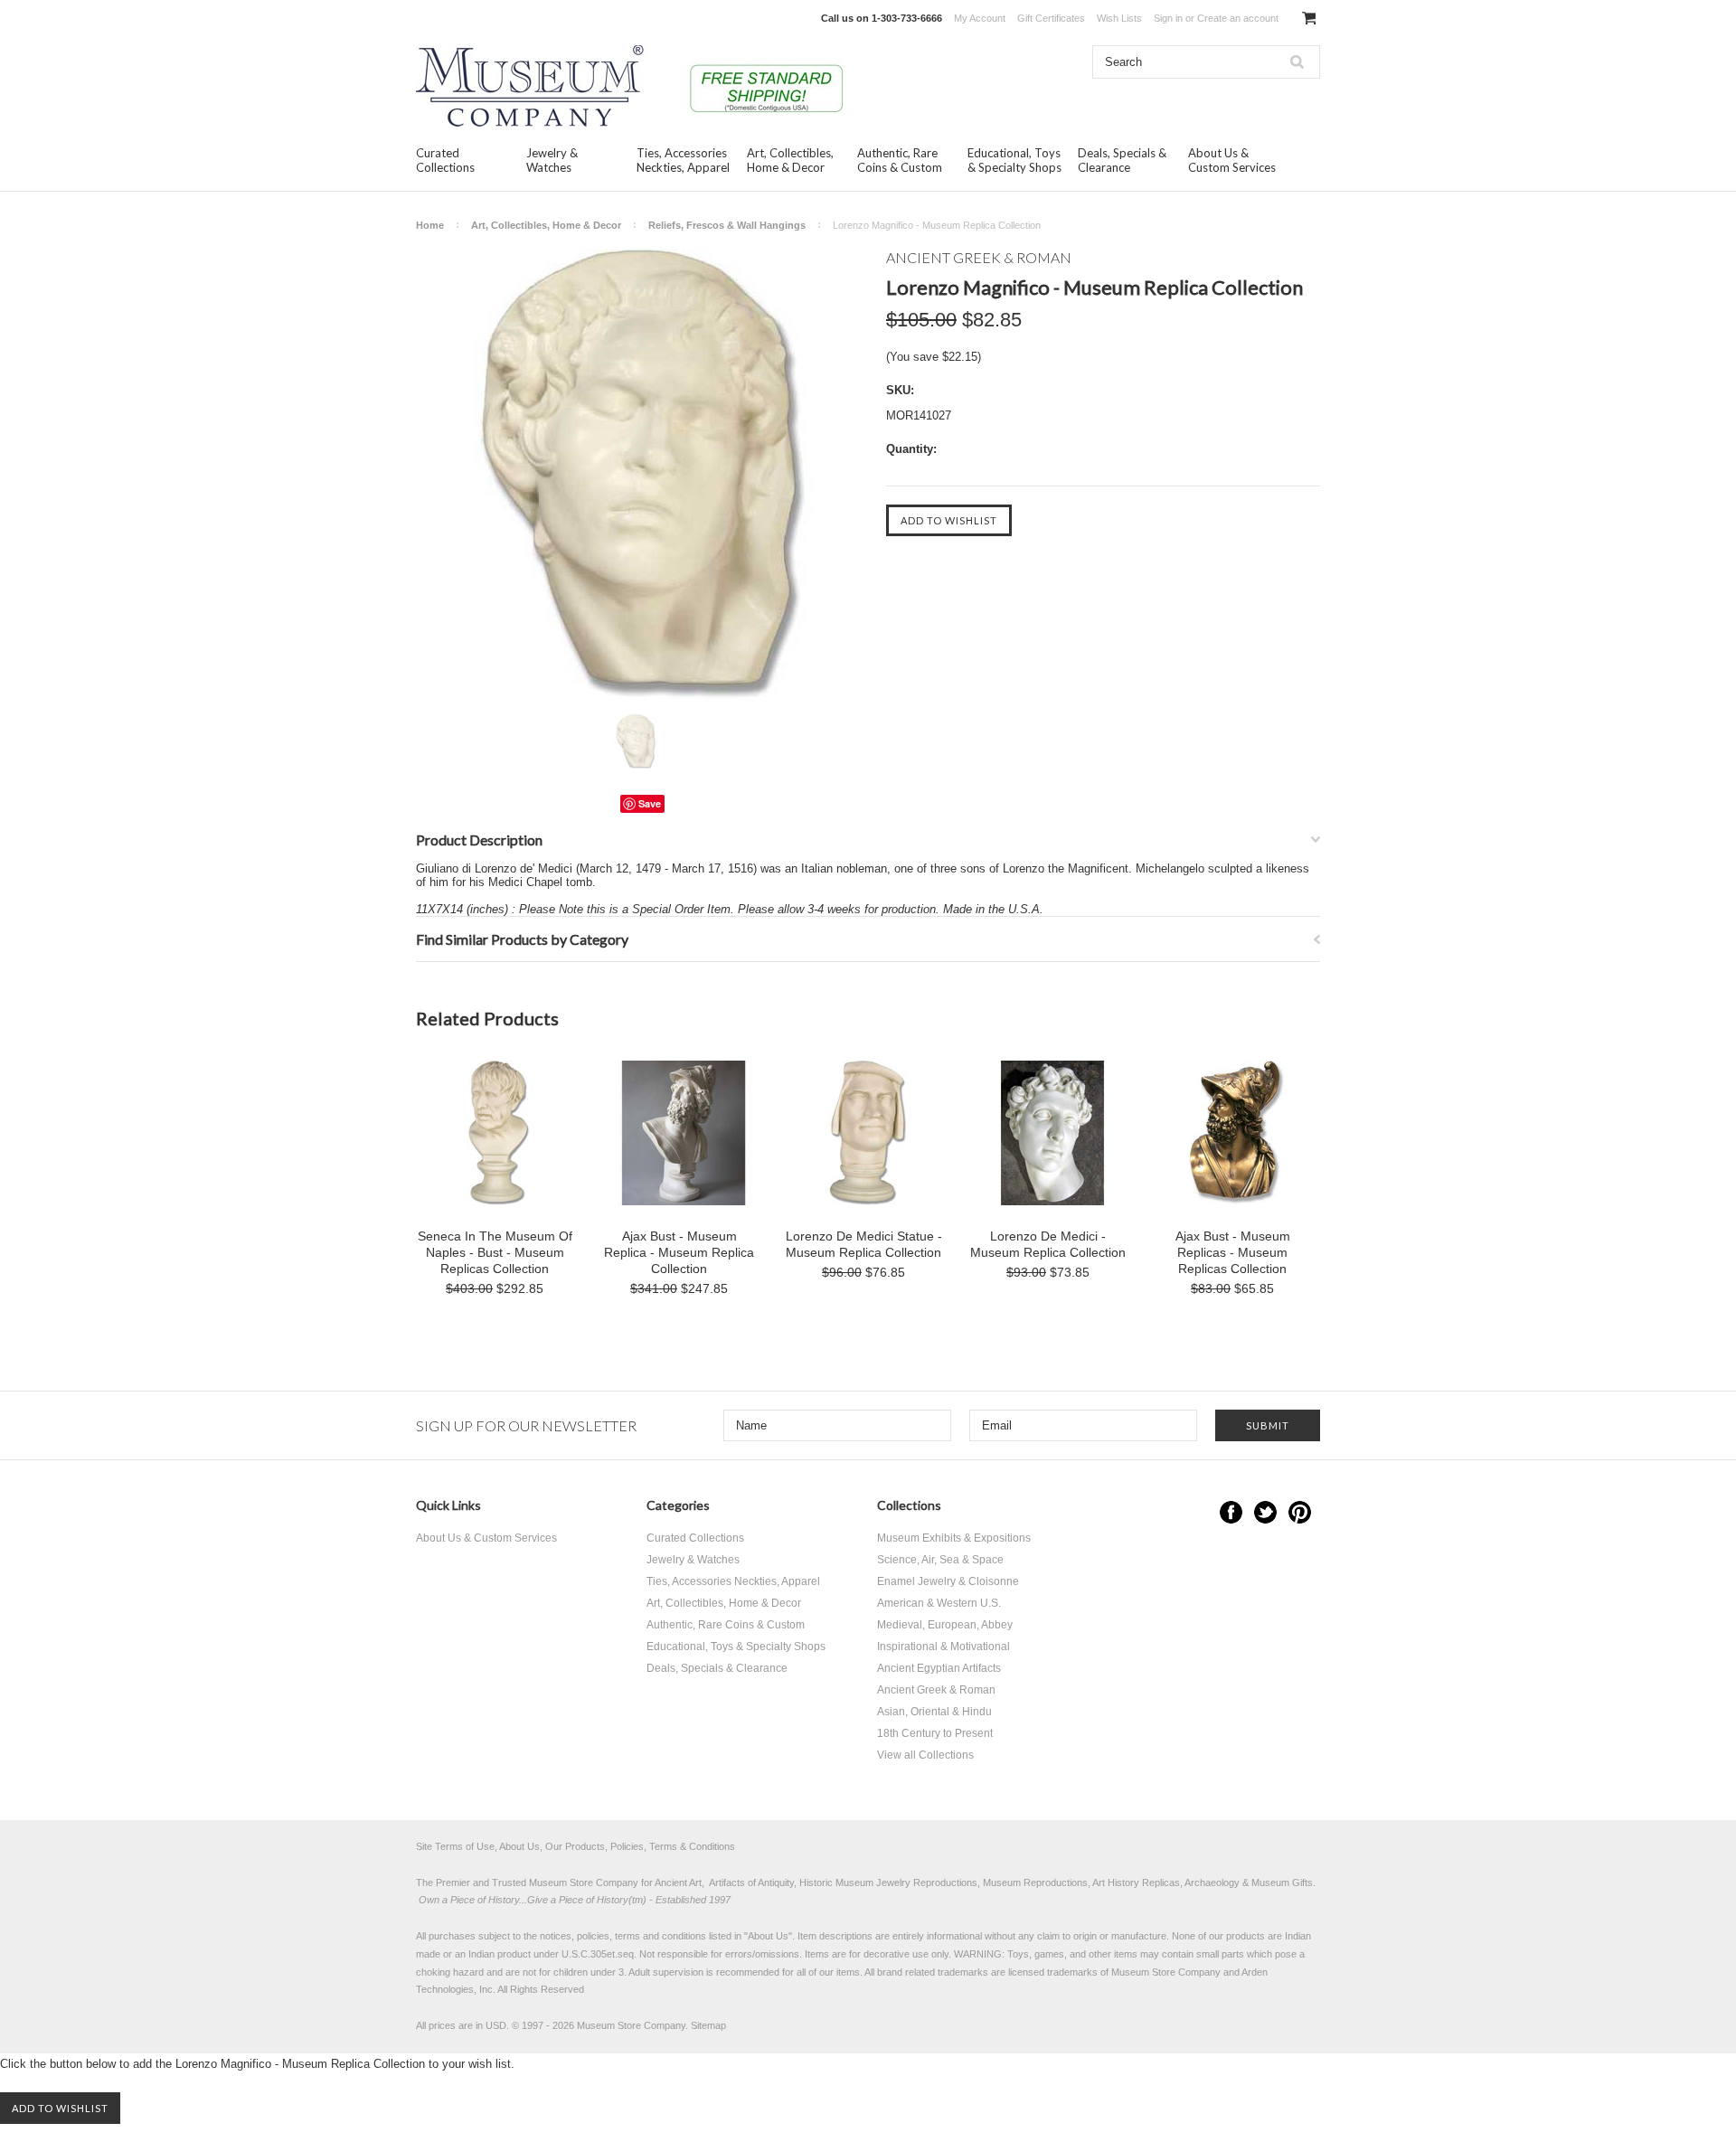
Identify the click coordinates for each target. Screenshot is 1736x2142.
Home (430, 225)
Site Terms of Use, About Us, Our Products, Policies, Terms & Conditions (576, 1846)
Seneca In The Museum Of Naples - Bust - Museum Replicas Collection (495, 1252)
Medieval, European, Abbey (945, 1625)
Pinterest (1300, 1512)
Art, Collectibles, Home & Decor (790, 160)
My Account (980, 18)
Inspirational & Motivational (943, 1647)
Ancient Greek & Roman (936, 1690)
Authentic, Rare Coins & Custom (900, 160)
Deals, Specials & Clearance (1122, 160)
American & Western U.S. (939, 1603)
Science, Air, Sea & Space (940, 1560)
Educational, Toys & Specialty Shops (1014, 160)
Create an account (1238, 18)
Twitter (1265, 1512)
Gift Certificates (1051, 18)
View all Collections (925, 1755)
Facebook (1231, 1512)
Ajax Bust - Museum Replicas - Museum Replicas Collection (1233, 1252)
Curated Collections (445, 160)
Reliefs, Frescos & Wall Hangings (727, 225)
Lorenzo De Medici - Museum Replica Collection (1048, 1244)
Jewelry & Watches (552, 160)
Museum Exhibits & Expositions (954, 1538)
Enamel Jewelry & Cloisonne (948, 1581)
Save (650, 803)
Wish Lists (1119, 18)
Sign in (1168, 18)
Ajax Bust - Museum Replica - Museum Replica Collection (679, 1252)
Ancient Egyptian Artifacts (939, 1668)
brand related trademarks (933, 1972)
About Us (768, 1936)
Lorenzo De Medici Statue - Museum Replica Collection (864, 1244)
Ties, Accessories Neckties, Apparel (683, 160)
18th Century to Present (935, 1733)
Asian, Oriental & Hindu (934, 1712)
